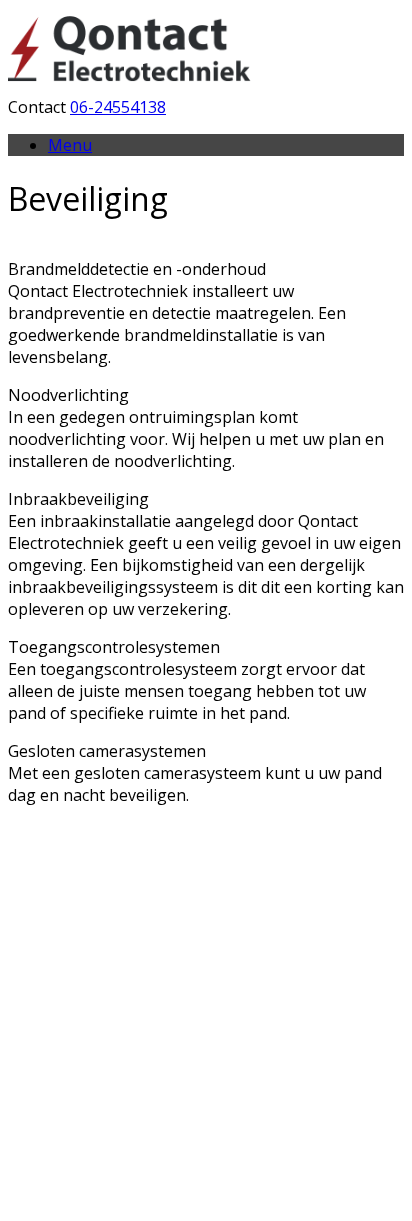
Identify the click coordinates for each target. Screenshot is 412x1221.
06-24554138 (118, 107)
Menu (70, 145)
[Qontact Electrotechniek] (133, 85)
